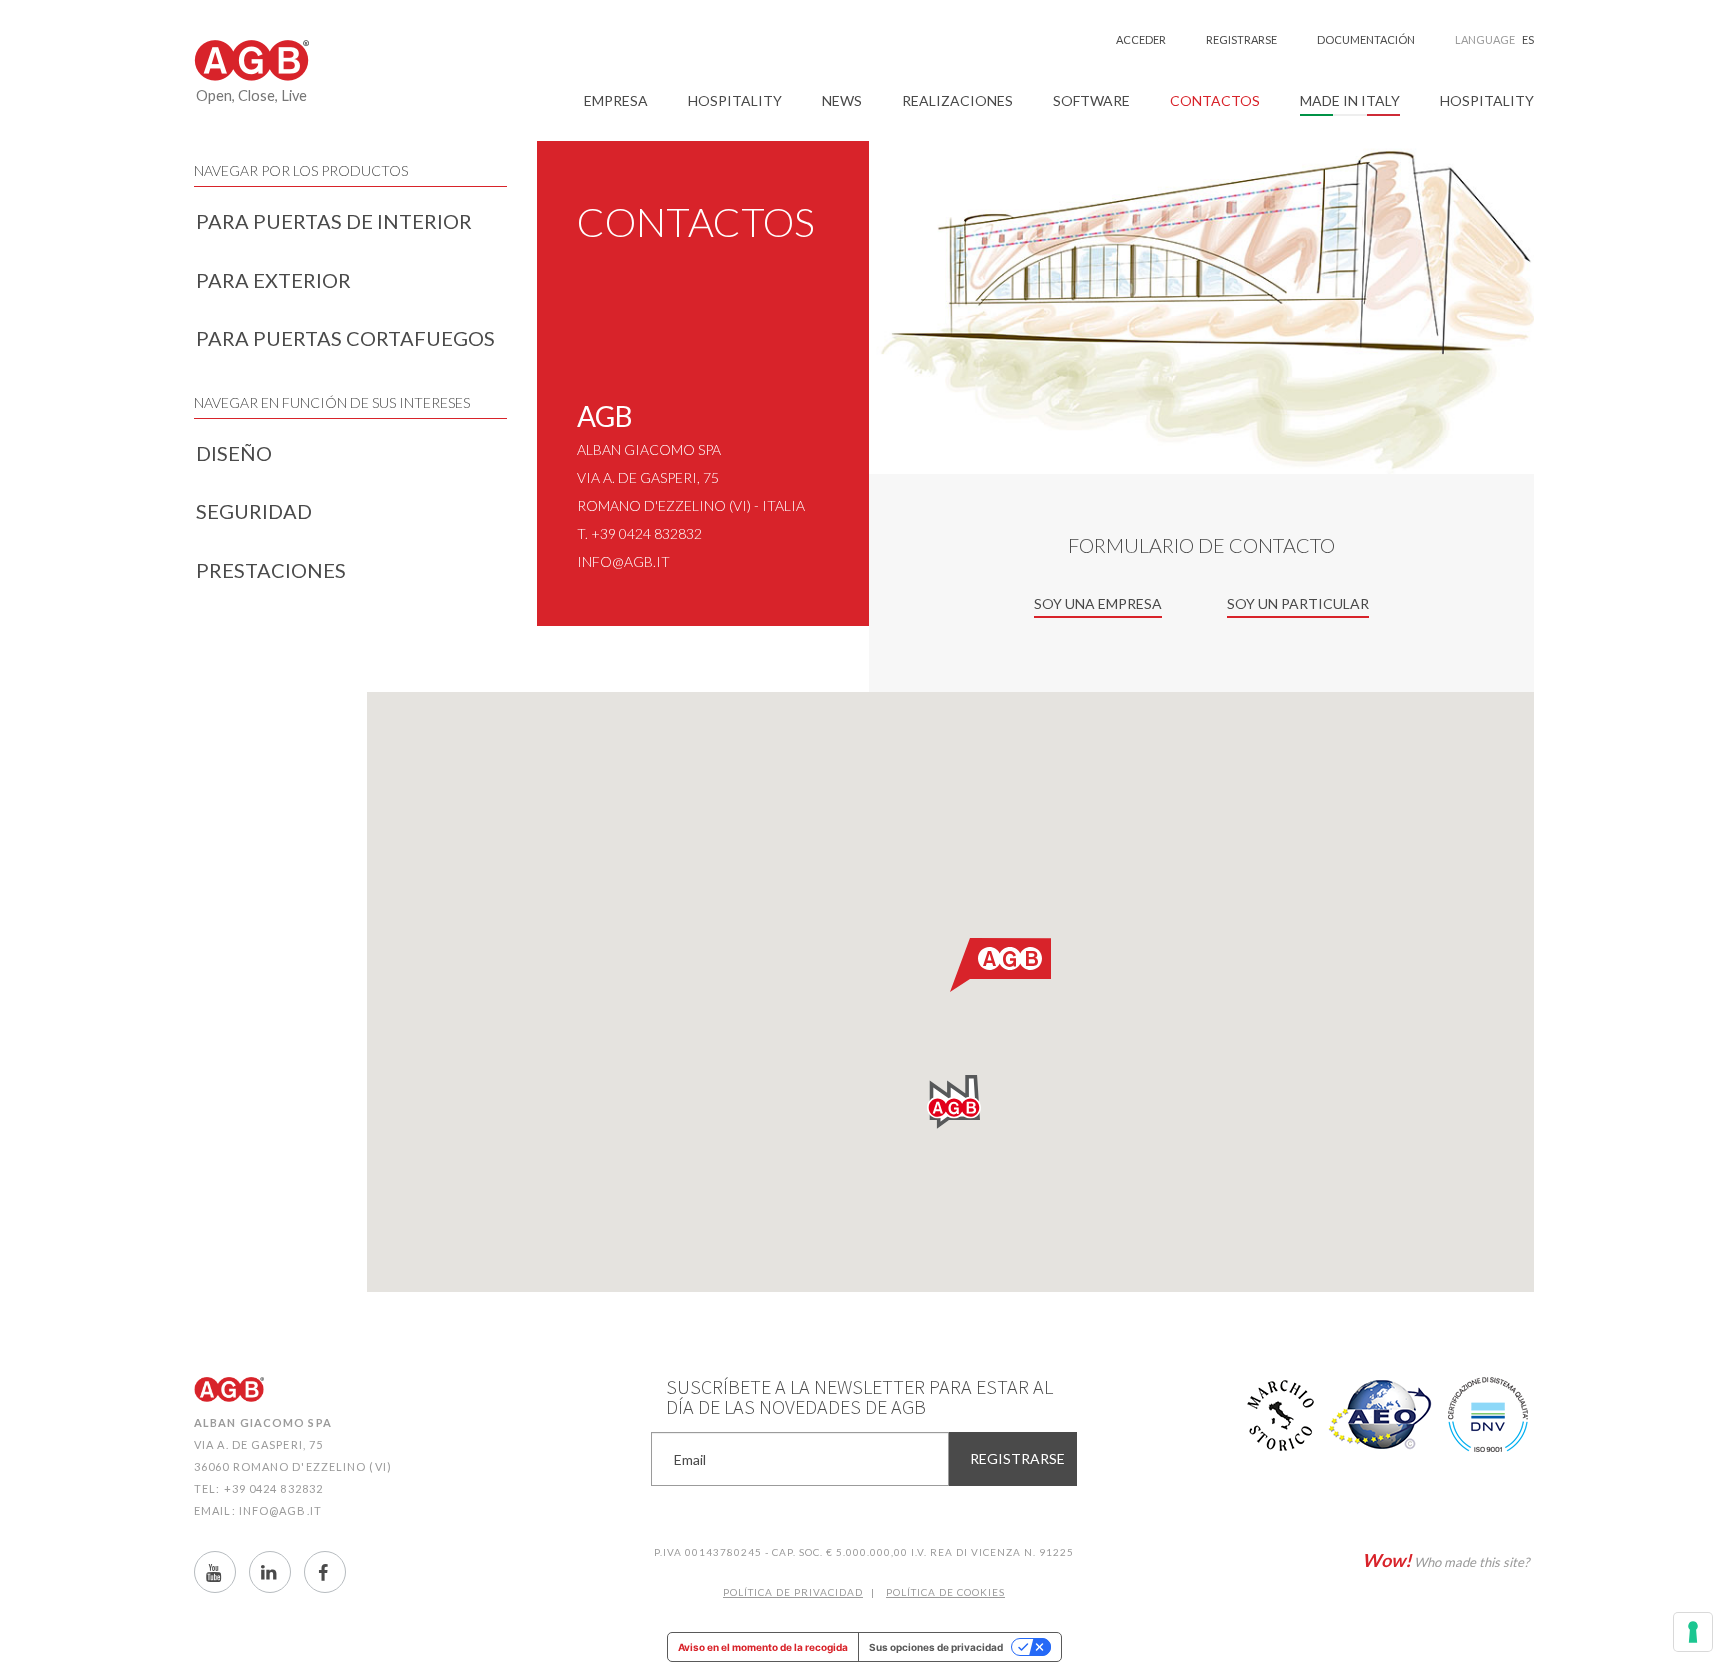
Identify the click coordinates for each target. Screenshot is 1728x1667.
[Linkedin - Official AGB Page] (270, 1572)
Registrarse (1241, 39)
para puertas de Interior (334, 221)
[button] (616, 101)
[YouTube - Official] (215, 1572)
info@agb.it (623, 561)
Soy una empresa (1098, 603)
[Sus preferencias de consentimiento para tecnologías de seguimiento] (1693, 1632)
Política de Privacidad (793, 1592)
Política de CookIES (945, 1592)
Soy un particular (1298, 603)
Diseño (234, 453)
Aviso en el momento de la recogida (763, 1647)
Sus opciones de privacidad (936, 1647)
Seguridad (254, 511)
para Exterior (273, 280)
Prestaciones (271, 570)
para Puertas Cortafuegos (345, 338)
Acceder (1141, 39)
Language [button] (1494, 39)
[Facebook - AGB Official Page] (325, 1572)
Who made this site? (1445, 1560)
